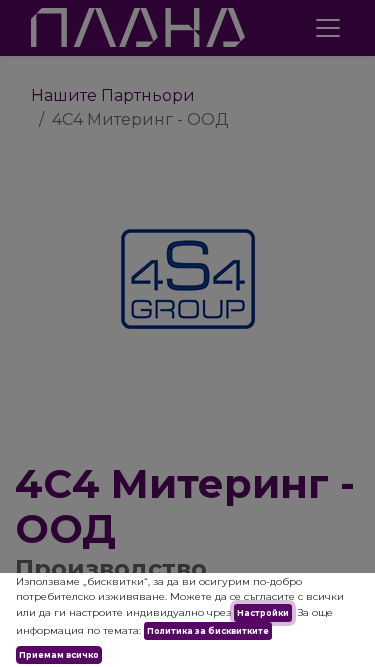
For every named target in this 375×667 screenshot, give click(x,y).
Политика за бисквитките (208, 631)
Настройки (263, 613)
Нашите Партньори (113, 95)
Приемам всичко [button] (59, 655)
